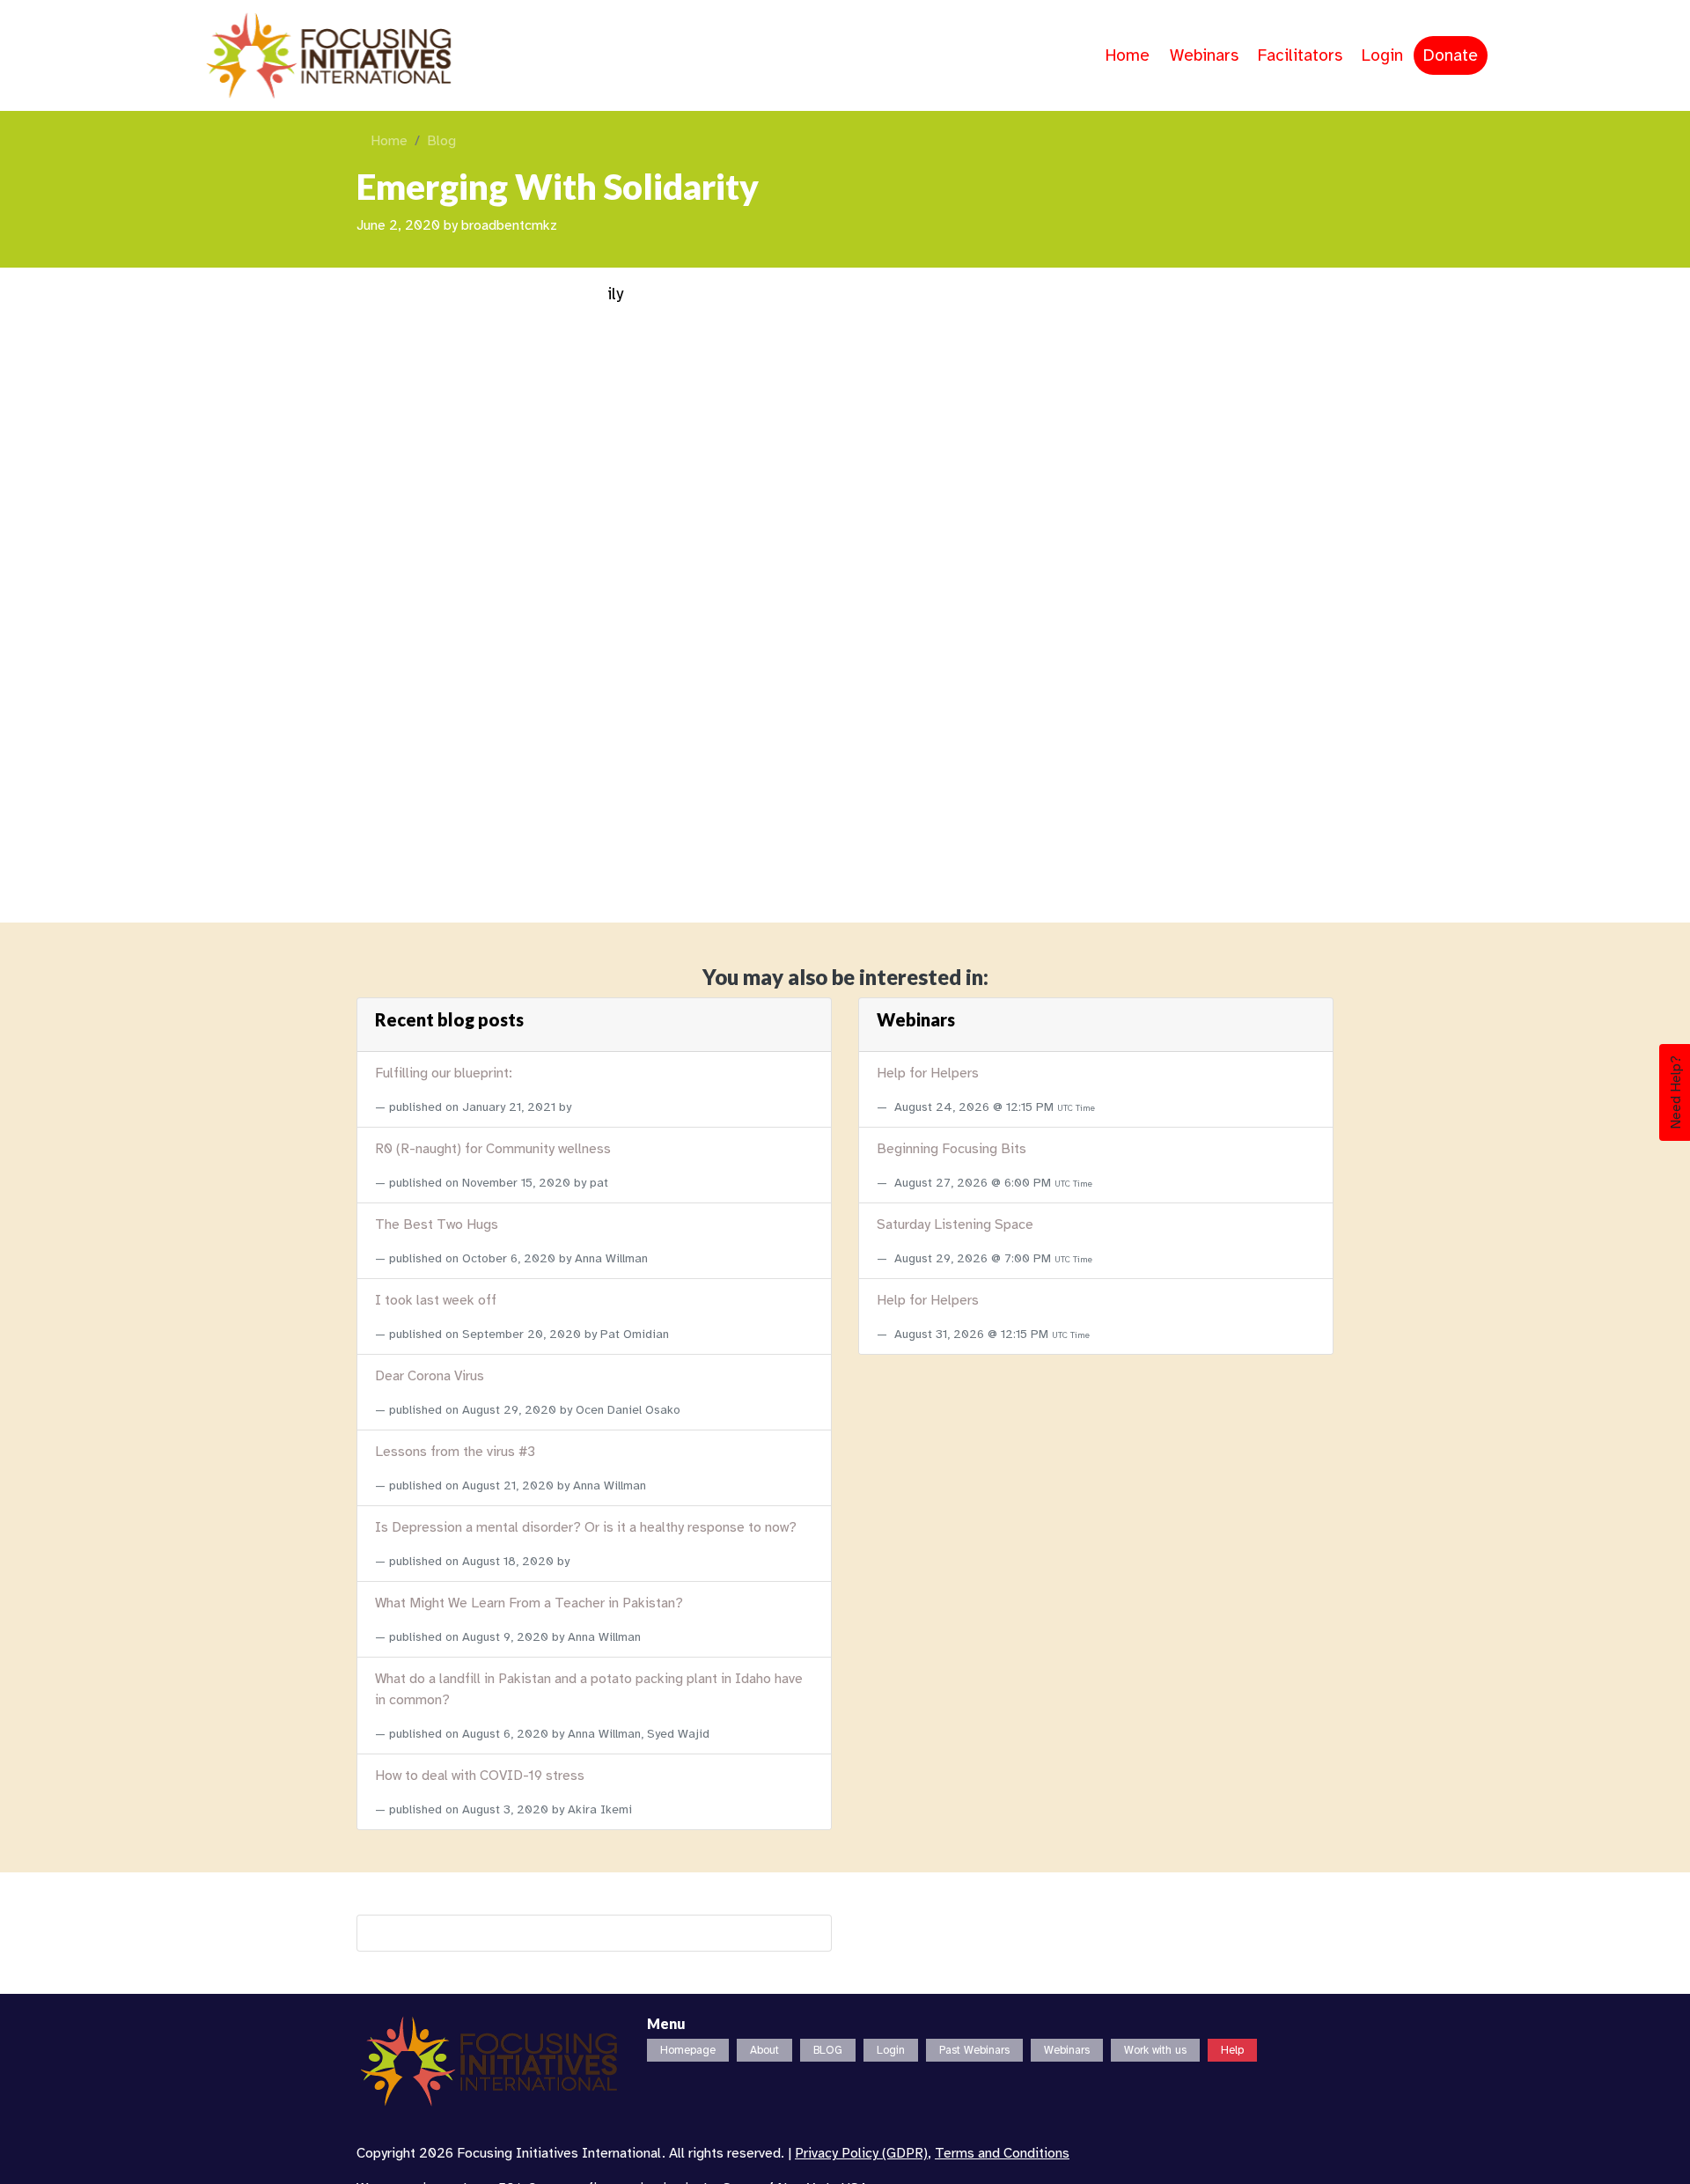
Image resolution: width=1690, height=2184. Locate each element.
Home (1128, 55)
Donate (1451, 55)
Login (1382, 55)
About (764, 2050)
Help (1232, 2050)
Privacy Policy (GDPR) (861, 2153)
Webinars (1204, 55)
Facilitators (1300, 55)
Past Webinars (974, 2050)
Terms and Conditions (1002, 2153)
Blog (441, 141)
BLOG (828, 2050)
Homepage (688, 2050)
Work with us (1155, 2050)
